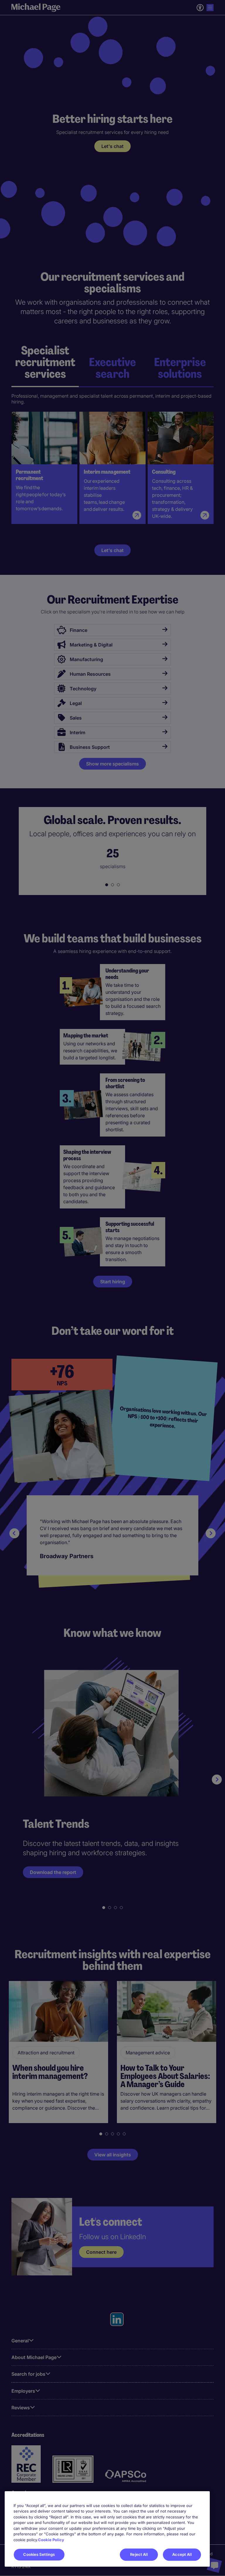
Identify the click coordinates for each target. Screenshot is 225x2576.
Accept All (182, 2554)
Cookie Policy (51, 2540)
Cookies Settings (39, 2554)
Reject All (139, 2554)
